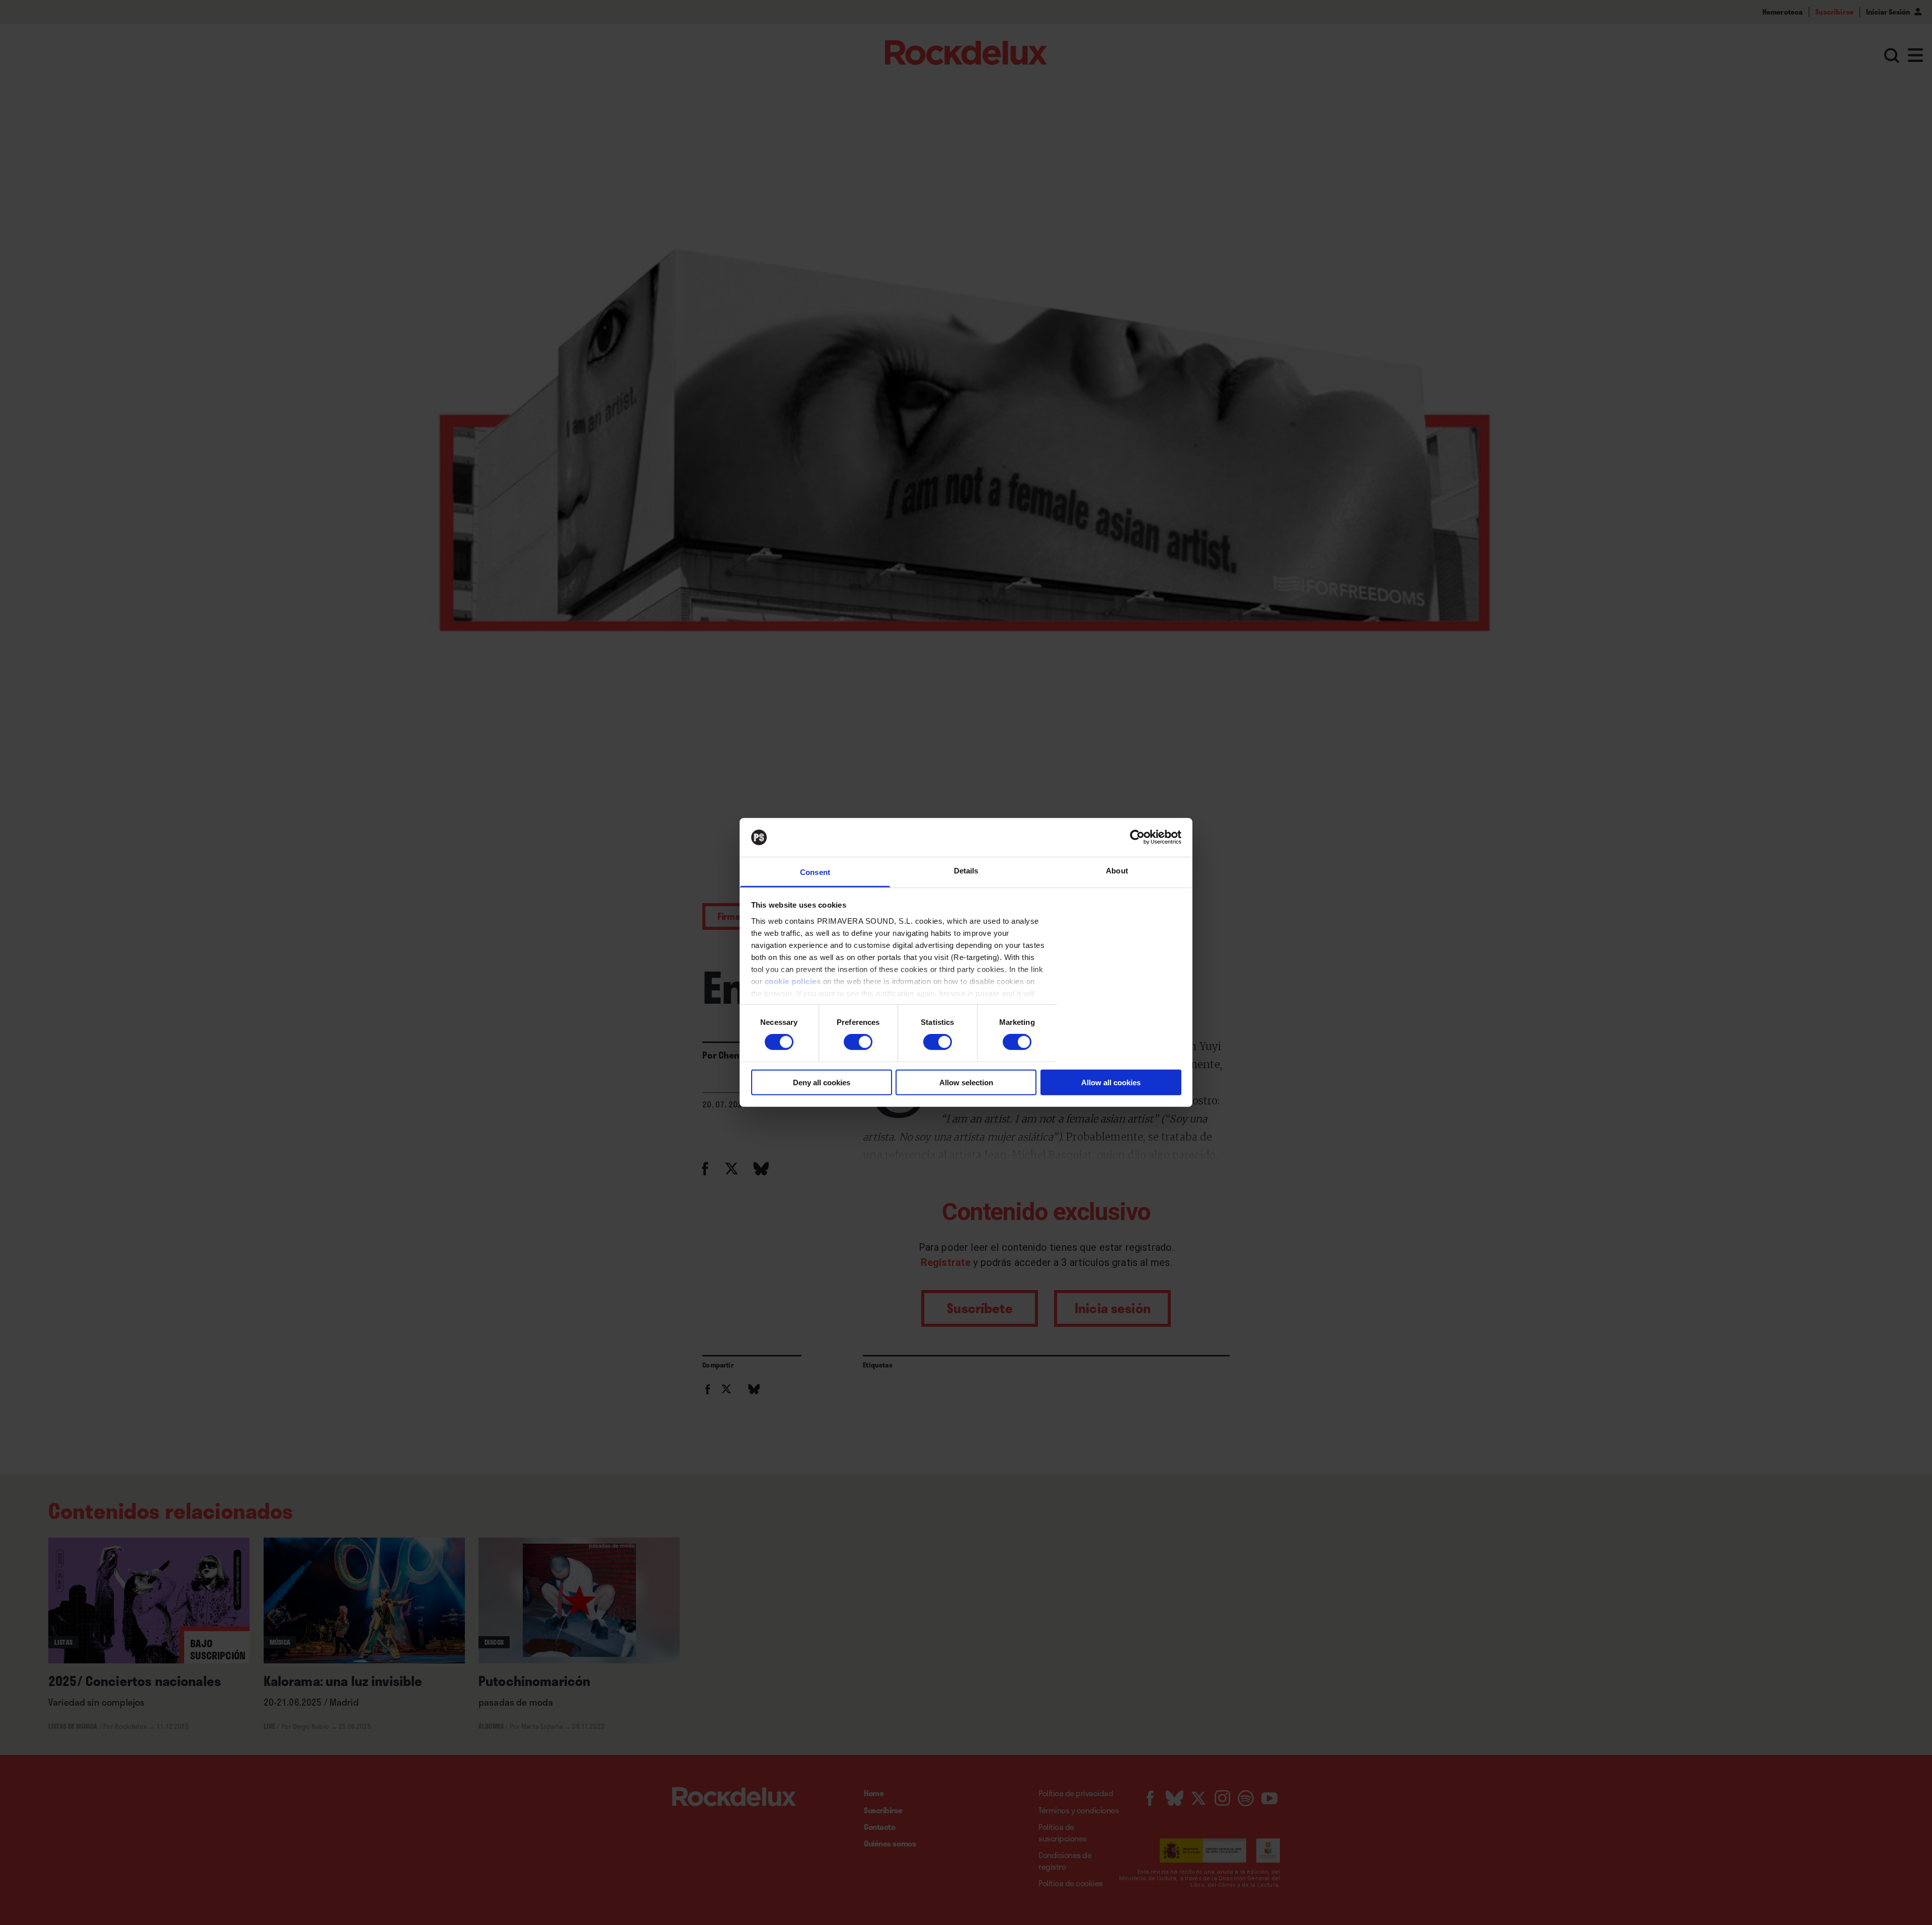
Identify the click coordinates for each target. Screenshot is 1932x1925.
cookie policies (793, 981)
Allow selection (966, 1082)
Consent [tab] (815, 872)
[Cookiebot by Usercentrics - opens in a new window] (1137, 837)
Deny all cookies (822, 1082)
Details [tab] (966, 871)
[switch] (858, 1042)
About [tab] (1117, 871)
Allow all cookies (1111, 1082)
